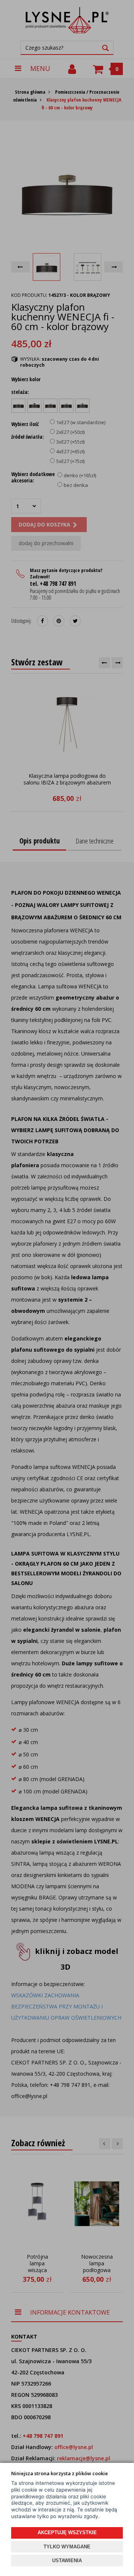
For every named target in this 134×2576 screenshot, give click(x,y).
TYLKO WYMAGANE (67, 2547)
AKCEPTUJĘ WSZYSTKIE (67, 2533)
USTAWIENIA (67, 2561)
